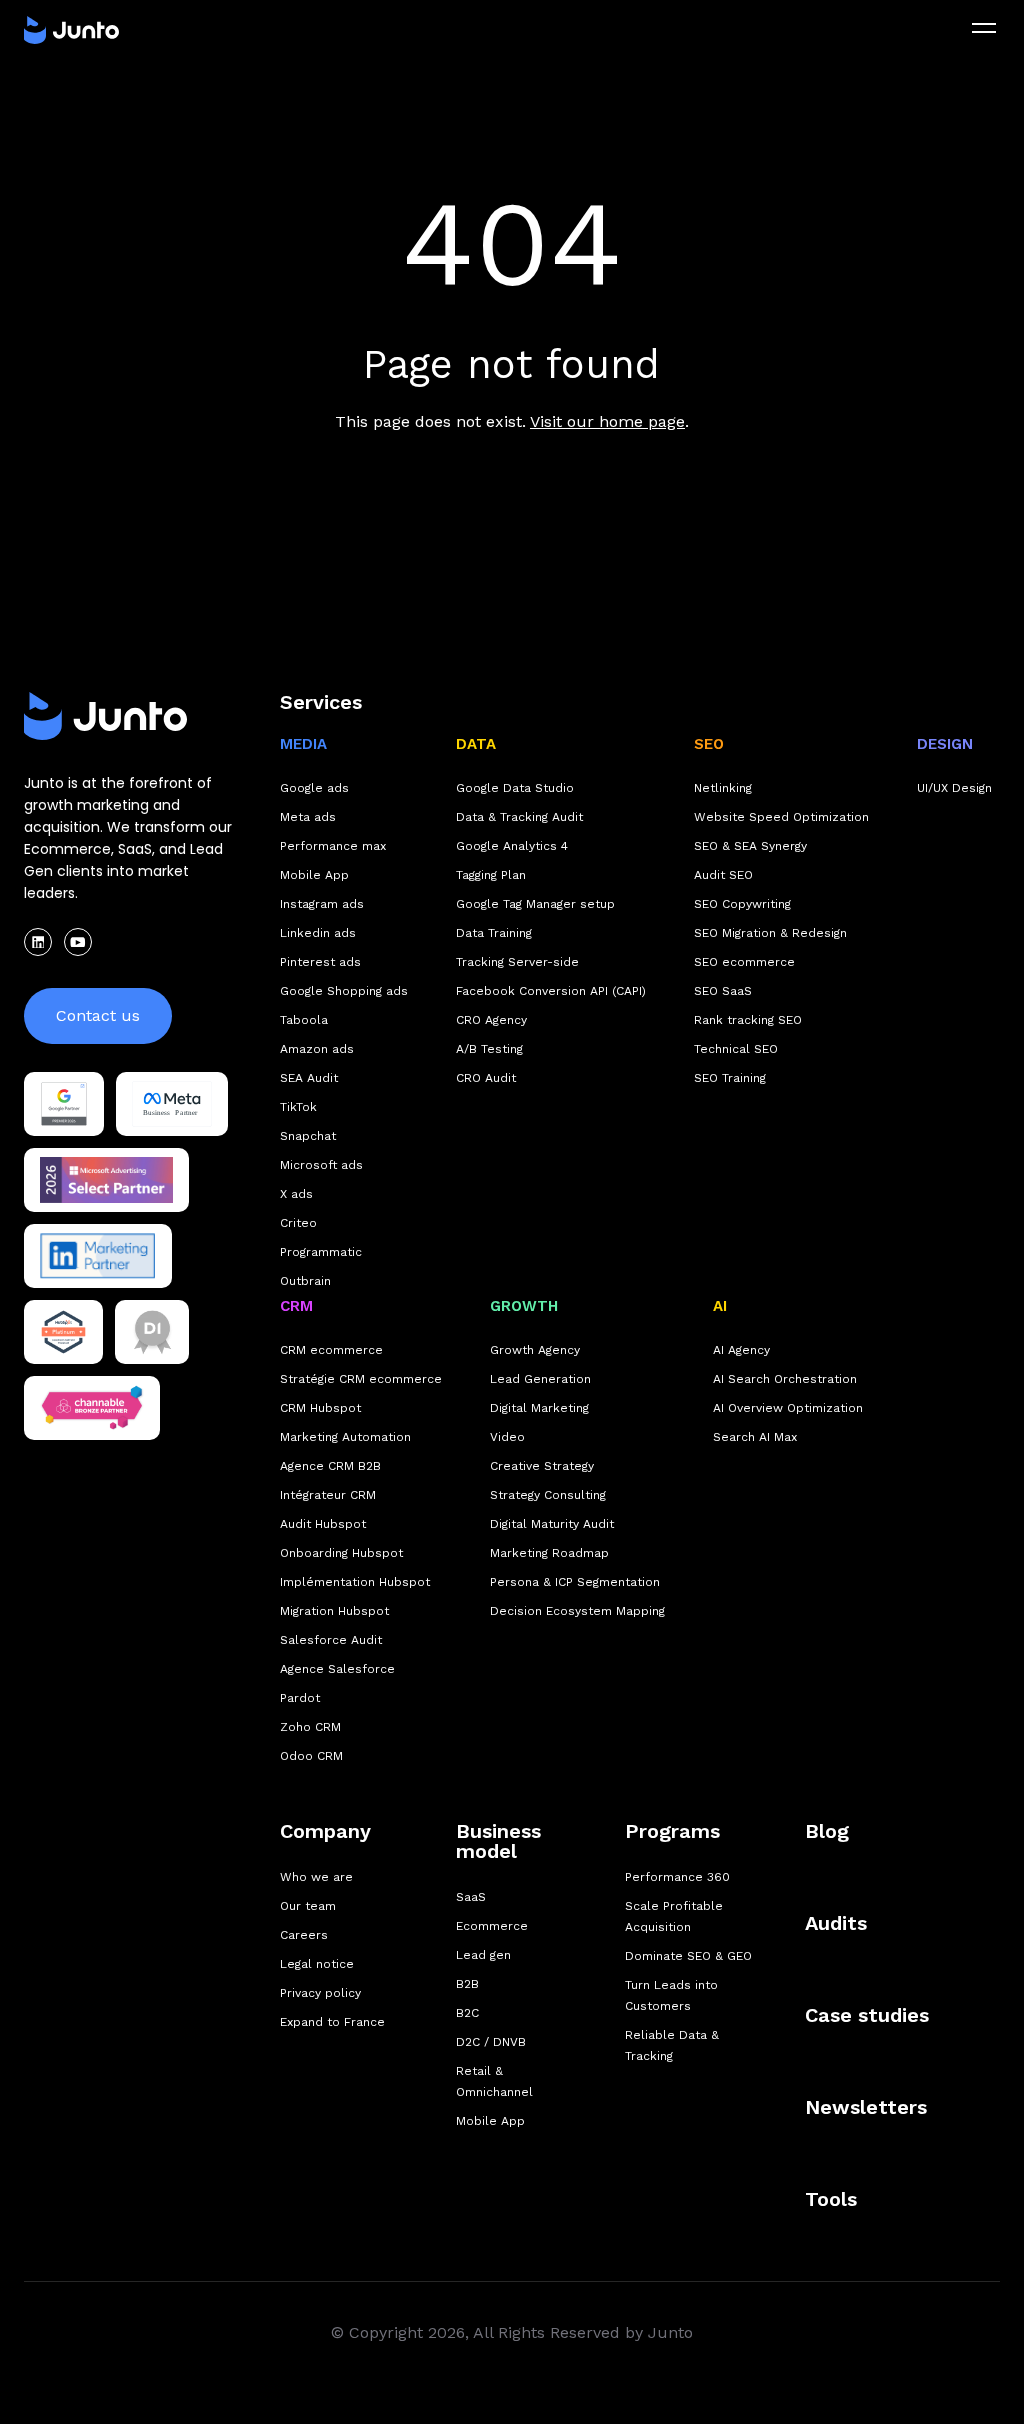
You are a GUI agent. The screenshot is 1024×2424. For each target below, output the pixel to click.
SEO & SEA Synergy (750, 846)
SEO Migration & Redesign (770, 933)
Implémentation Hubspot (355, 1582)
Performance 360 (677, 1877)
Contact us (98, 1015)
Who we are (316, 1877)
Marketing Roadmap (549, 1553)
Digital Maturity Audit (552, 1524)
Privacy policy (320, 1993)
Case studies (867, 2015)
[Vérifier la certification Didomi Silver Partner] (152, 1332)
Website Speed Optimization (781, 817)
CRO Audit (486, 1078)
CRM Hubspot (320, 1408)
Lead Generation (540, 1379)
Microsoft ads (321, 1165)
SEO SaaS (723, 991)
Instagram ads (322, 904)
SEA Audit (309, 1078)
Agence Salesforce (337, 1669)
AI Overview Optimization (788, 1408)
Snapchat (308, 1136)
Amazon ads (317, 1049)
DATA (476, 744)
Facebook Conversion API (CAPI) (551, 991)
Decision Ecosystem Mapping (577, 1611)
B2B (467, 1984)
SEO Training (730, 1078)
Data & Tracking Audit (519, 817)
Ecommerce (492, 1926)
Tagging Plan (491, 875)
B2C (467, 2013)
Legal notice (317, 1964)
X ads (296, 1194)
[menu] (984, 28)
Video (507, 1437)
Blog (827, 1831)
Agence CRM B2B (330, 1466)
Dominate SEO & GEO (688, 1956)
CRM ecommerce (331, 1350)
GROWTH (524, 1306)
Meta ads (308, 817)
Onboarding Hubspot (341, 1553)
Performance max (333, 846)
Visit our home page (607, 421)
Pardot (300, 1698)
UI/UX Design (954, 788)
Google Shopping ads (344, 991)
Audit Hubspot (323, 1524)
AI (720, 1306)
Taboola (304, 1020)
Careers (304, 1935)
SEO (709, 744)
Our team (308, 1906)
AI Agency (741, 1350)
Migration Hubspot (334, 1611)
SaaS (471, 1897)
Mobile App (314, 875)
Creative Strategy (542, 1466)
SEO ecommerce (744, 962)
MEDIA (303, 744)
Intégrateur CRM (328, 1495)
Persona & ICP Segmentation (575, 1582)
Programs (672, 1831)
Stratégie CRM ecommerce (361, 1379)
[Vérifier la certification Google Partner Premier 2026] (64, 1104)
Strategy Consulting (548, 1495)
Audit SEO (723, 875)
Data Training (494, 933)
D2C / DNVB (491, 2042)
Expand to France (332, 2022)
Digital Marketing (539, 1408)
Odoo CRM (311, 1756)
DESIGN (945, 744)
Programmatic (321, 1252)
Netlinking (723, 788)
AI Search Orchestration (785, 1379)
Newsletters (866, 2107)
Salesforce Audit (331, 1640)
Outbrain (305, 1281)
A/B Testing (489, 1049)
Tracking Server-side (517, 962)
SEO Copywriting (742, 904)
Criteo (298, 1223)
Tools (831, 2199)
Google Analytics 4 (512, 846)
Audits (836, 1923)
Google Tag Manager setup (535, 904)
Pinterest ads (320, 962)
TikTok (298, 1107)
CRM (296, 1306)
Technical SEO (736, 1049)
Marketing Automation (345, 1437)
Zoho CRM (310, 1727)
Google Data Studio (515, 788)
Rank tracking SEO (748, 1020)
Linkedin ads (318, 933)
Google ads (314, 788)
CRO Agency (491, 1020)
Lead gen (483, 1955)
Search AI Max (755, 1437)
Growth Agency (535, 1350)
